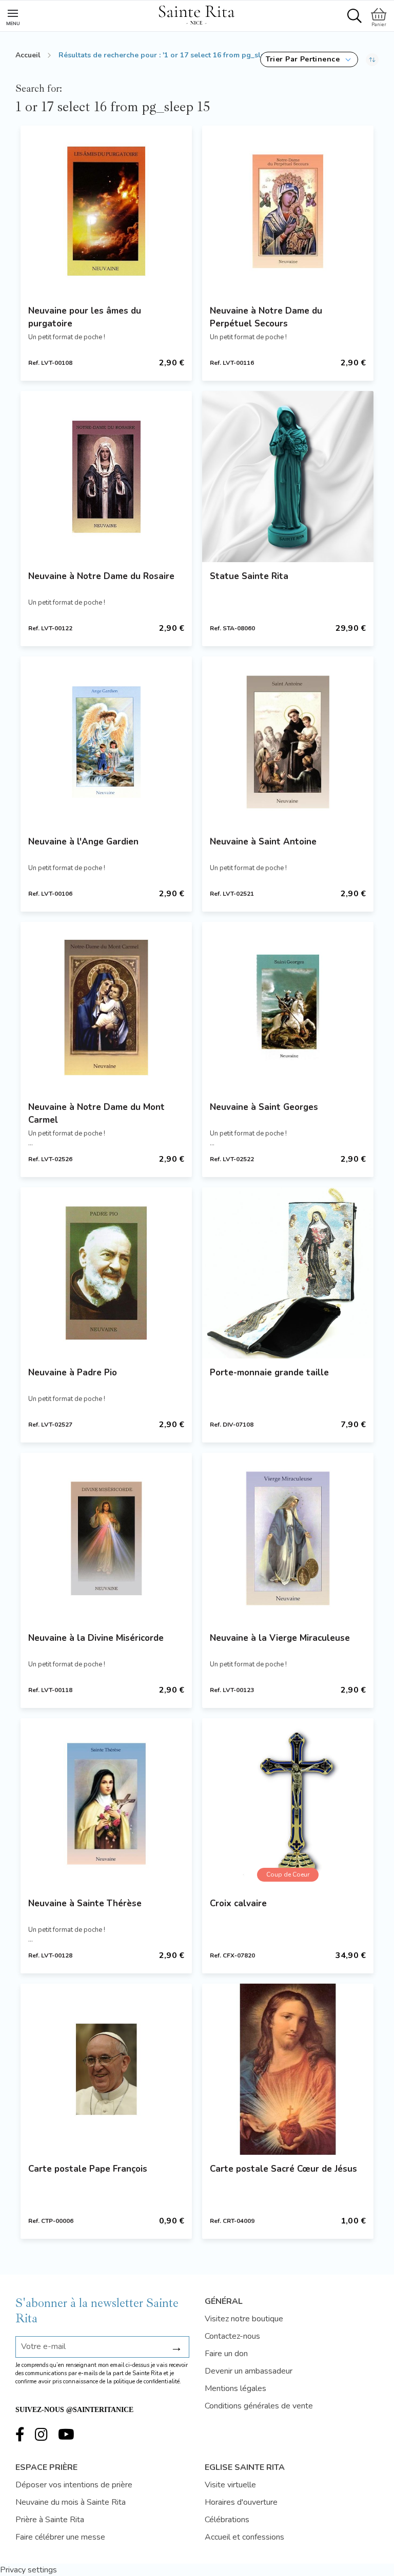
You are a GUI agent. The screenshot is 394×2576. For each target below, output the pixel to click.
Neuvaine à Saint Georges (264, 1107)
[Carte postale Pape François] (106, 2069)
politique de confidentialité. (147, 2382)
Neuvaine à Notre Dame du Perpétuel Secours (266, 317)
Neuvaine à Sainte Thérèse (85, 1903)
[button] (309, 59)
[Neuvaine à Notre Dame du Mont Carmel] (106, 1007)
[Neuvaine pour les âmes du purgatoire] (106, 211)
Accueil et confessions (244, 2537)
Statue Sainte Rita (249, 576)
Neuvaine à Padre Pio (73, 1373)
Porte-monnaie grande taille (269, 1373)
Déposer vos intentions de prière (74, 2485)
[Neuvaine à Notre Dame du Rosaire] (106, 477)
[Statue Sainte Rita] (288, 477)
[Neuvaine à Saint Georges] (288, 1007)
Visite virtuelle (230, 2485)
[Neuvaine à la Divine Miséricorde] (106, 1538)
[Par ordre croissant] (372, 59)
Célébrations (227, 2520)
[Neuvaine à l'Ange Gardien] (106, 742)
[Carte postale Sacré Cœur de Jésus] (288, 2069)
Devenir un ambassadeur (249, 2371)
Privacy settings (28, 2570)
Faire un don (226, 2354)
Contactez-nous (232, 2336)
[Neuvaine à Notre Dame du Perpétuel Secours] (288, 211)
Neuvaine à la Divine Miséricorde (96, 1638)
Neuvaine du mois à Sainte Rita (71, 2502)
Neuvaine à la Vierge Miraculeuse (280, 1638)
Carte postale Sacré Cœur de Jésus (283, 2169)
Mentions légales (235, 2388)
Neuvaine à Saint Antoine (263, 842)
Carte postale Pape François (88, 2169)
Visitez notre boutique (244, 2319)
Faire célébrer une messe (60, 2537)
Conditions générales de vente (259, 2406)
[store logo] (196, 13)
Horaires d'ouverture (241, 2502)
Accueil (28, 55)
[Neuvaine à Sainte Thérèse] (106, 1804)
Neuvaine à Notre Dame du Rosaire (101, 576)
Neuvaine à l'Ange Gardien (83, 842)
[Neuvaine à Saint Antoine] (288, 742)
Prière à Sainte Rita (50, 2520)
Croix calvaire (238, 1903)
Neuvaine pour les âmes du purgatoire (85, 317)
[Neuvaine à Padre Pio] (106, 1273)
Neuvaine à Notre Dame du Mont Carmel (96, 1114)
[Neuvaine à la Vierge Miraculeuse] (288, 1538)
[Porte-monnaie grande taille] (288, 1273)
